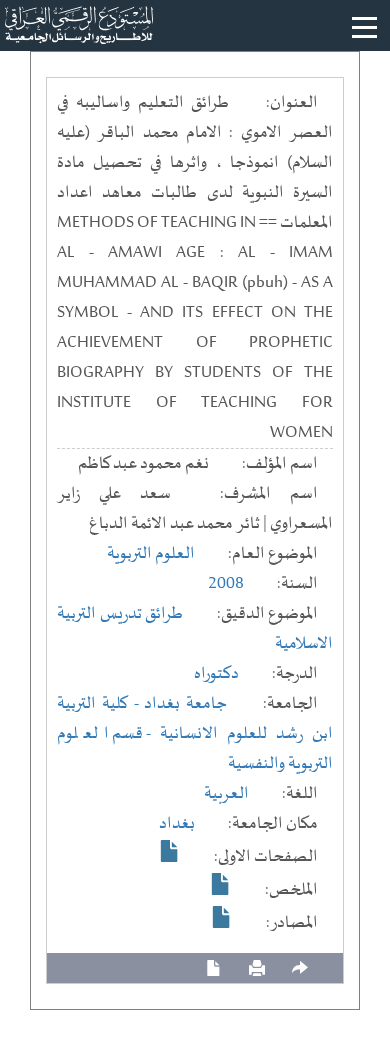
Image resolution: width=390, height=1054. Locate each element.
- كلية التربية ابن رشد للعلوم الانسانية (195, 719)
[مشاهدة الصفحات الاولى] (170, 851)
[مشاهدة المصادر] (222, 917)
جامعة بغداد (185, 704)
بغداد (177, 824)
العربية (226, 794)
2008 (226, 584)
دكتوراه (216, 674)
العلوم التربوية (151, 554)
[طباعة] (257, 968)
